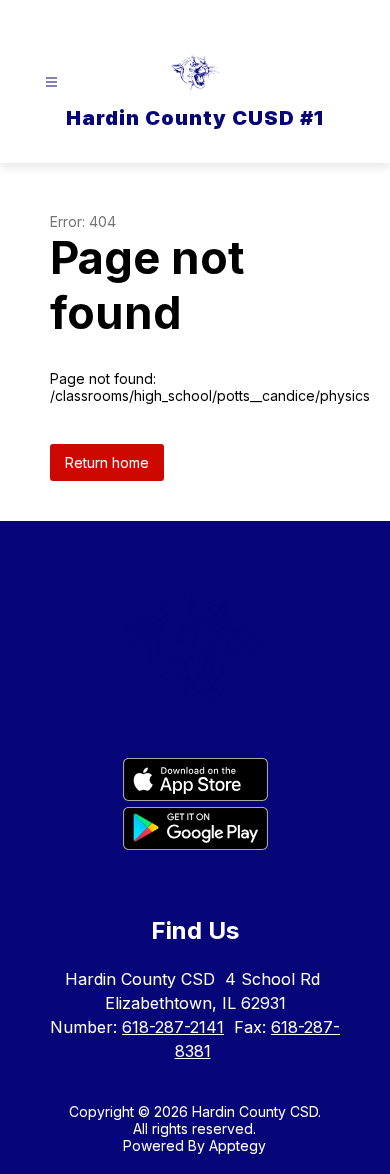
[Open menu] (51, 82)
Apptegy (237, 1145)
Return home (107, 462)
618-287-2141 (173, 1027)
